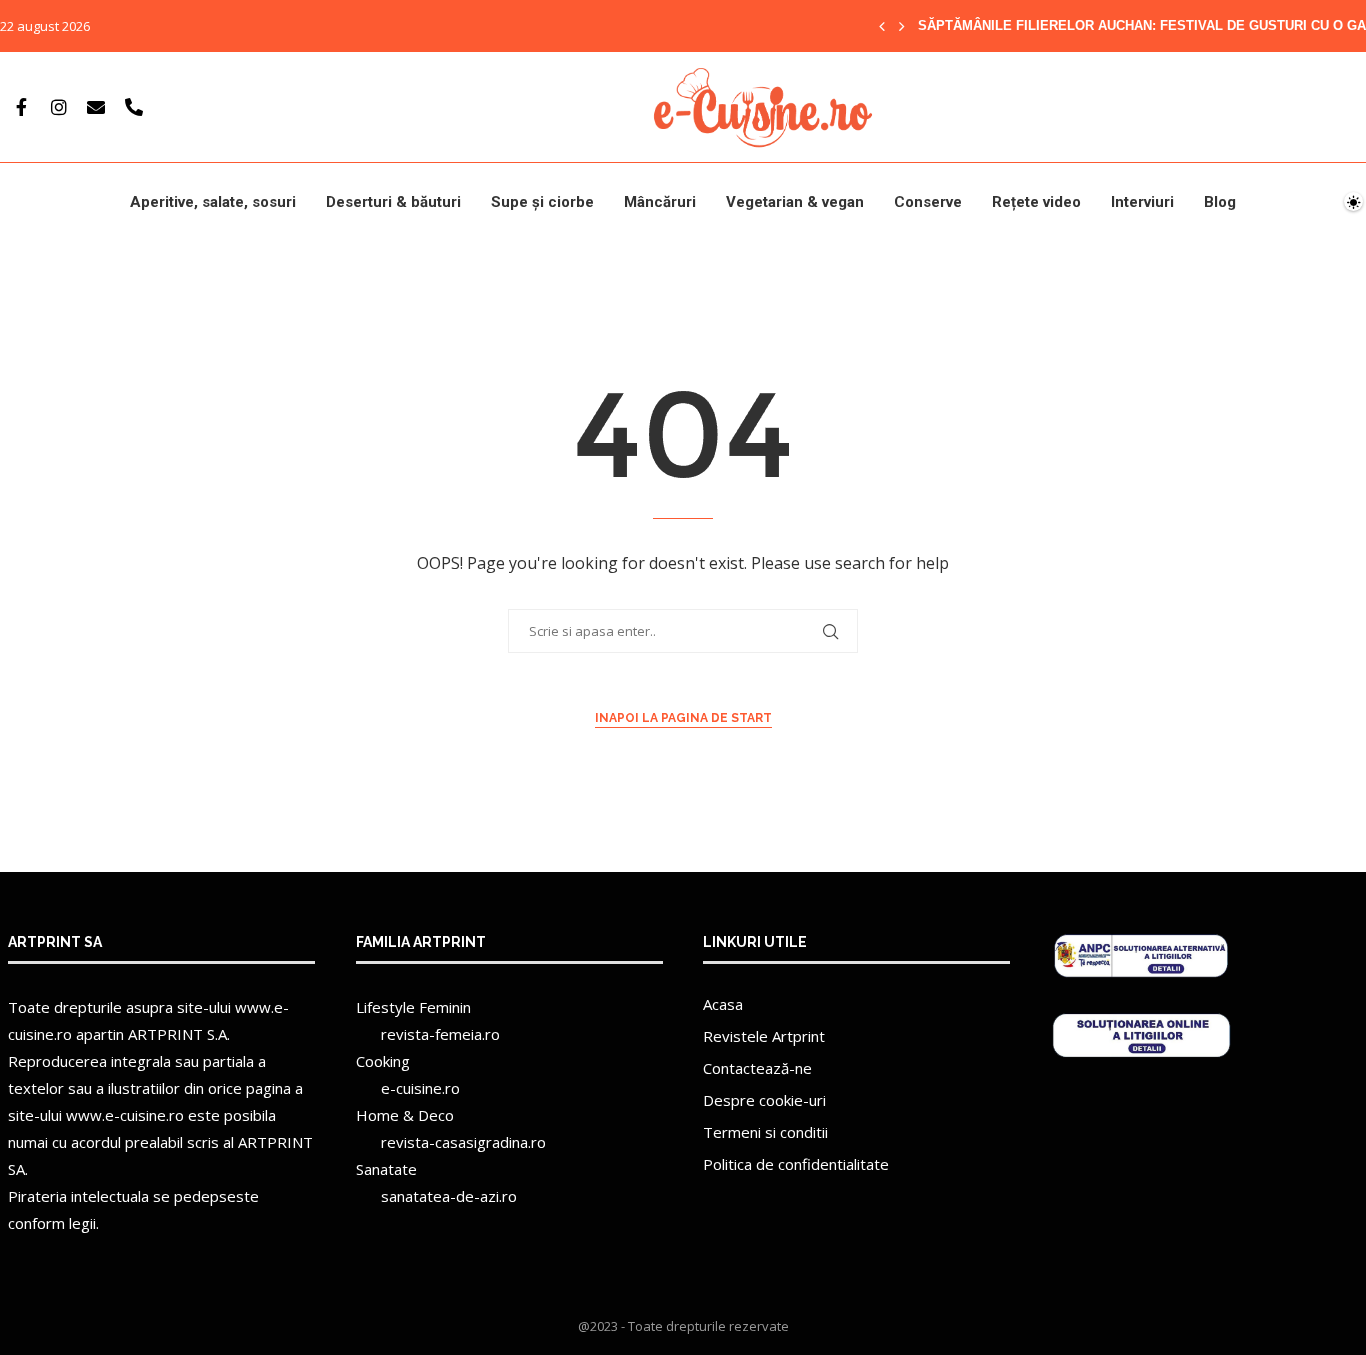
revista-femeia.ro (440, 1034)
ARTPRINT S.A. (179, 1034)
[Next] (902, 26)
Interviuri (1142, 202)
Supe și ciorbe (542, 202)
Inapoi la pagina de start (683, 718)
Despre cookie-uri (764, 1100)
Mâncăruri (660, 202)
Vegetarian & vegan (795, 202)
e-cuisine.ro (420, 1088)
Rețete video (1036, 202)
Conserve (928, 202)
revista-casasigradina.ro (463, 1142)
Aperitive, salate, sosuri (213, 202)
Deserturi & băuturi (393, 202)
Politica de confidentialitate (796, 1164)
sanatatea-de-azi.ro (449, 1196)
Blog (1220, 202)
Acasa (723, 1004)
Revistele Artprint (764, 1036)
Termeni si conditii (765, 1132)
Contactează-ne (757, 1068)
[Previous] (882, 26)
